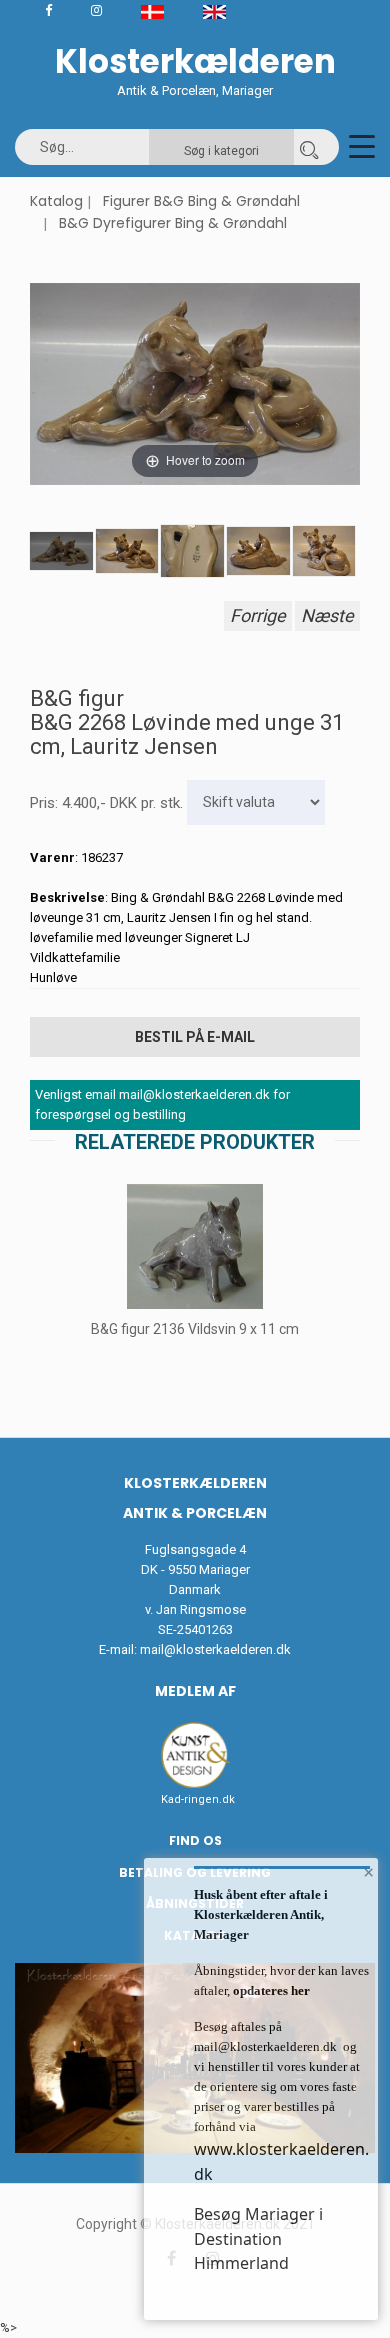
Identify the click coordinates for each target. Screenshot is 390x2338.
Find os (195, 1840)
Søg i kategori (221, 151)
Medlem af (195, 1691)
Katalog (56, 201)
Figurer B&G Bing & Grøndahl (201, 201)
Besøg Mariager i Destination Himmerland (258, 2238)
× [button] (368, 1872)
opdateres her (270, 1990)
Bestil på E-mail (195, 1037)
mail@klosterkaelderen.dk (215, 1649)
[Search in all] (309, 147)
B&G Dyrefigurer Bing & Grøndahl (173, 223)
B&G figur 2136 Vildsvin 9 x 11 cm (195, 1329)
